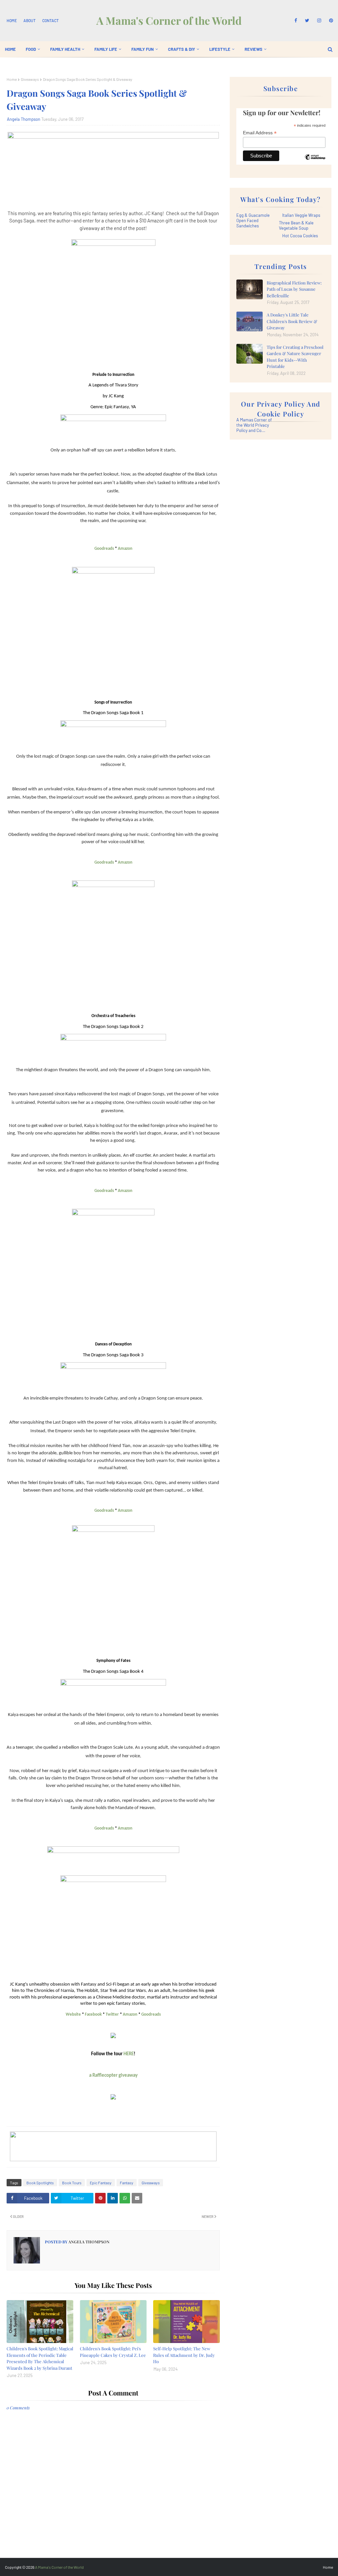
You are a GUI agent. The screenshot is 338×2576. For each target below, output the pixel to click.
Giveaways (30, 79)
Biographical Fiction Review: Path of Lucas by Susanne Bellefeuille (294, 289)
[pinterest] (330, 20)
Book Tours (72, 2183)
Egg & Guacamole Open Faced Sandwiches (253, 220)
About (30, 20)
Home (12, 20)
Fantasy (127, 2183)
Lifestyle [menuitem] (220, 49)
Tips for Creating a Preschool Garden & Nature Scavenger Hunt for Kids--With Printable (295, 357)
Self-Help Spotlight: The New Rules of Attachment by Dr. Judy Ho (184, 2355)
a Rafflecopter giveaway (113, 2076)
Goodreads (104, 549)
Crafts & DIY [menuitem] (182, 49)
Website (73, 2015)
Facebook (93, 2015)
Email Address (260, 133)
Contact (51, 20)
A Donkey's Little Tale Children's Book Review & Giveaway (292, 321)
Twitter (112, 2015)
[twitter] (307, 20)
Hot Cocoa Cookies (300, 236)
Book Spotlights (40, 2183)
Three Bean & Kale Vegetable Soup (296, 225)
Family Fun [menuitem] (143, 49)
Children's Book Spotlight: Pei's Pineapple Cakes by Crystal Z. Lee (113, 2352)
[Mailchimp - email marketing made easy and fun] (315, 162)
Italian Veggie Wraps (301, 215)
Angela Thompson (24, 119)
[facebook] (296, 20)
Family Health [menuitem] (65, 49)
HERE (129, 2054)
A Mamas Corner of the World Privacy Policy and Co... (254, 425)
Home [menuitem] (10, 49)
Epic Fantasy (101, 2183)
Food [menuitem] (31, 49)
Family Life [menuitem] (106, 49)
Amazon (125, 549)
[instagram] (319, 20)
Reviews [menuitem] (253, 49)
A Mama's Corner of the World (169, 20)
